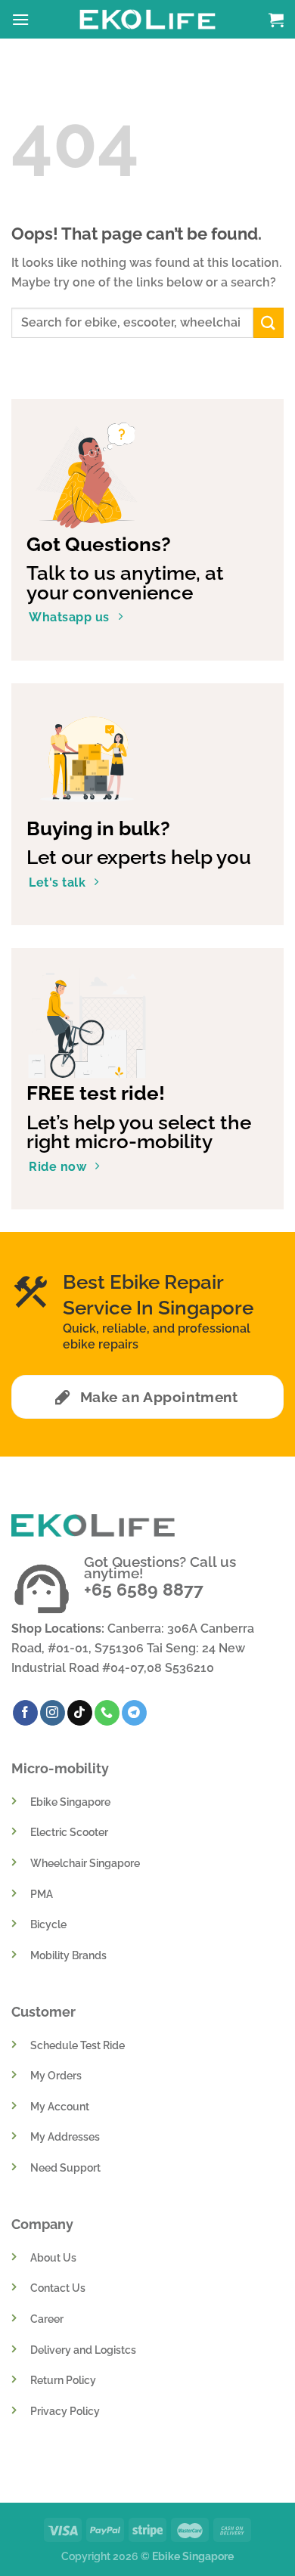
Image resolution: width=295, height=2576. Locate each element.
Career (47, 2319)
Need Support (65, 2167)
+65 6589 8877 (144, 1589)
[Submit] (269, 322)
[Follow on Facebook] (25, 1713)
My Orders (56, 2075)
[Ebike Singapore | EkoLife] (148, 19)
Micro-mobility (60, 1768)
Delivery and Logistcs (83, 2350)
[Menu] (20, 19)
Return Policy (63, 2380)
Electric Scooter (69, 1832)
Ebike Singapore (70, 1802)
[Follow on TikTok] (80, 1713)
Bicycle (48, 1924)
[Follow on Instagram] (53, 1713)
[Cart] (276, 20)
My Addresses (65, 2136)
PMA (42, 1894)
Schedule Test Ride (78, 2045)
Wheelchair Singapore (85, 1863)
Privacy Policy (65, 2411)
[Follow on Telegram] (134, 1713)
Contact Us (58, 2288)
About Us (53, 2257)
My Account (60, 2106)
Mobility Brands (68, 1955)
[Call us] (107, 1713)
